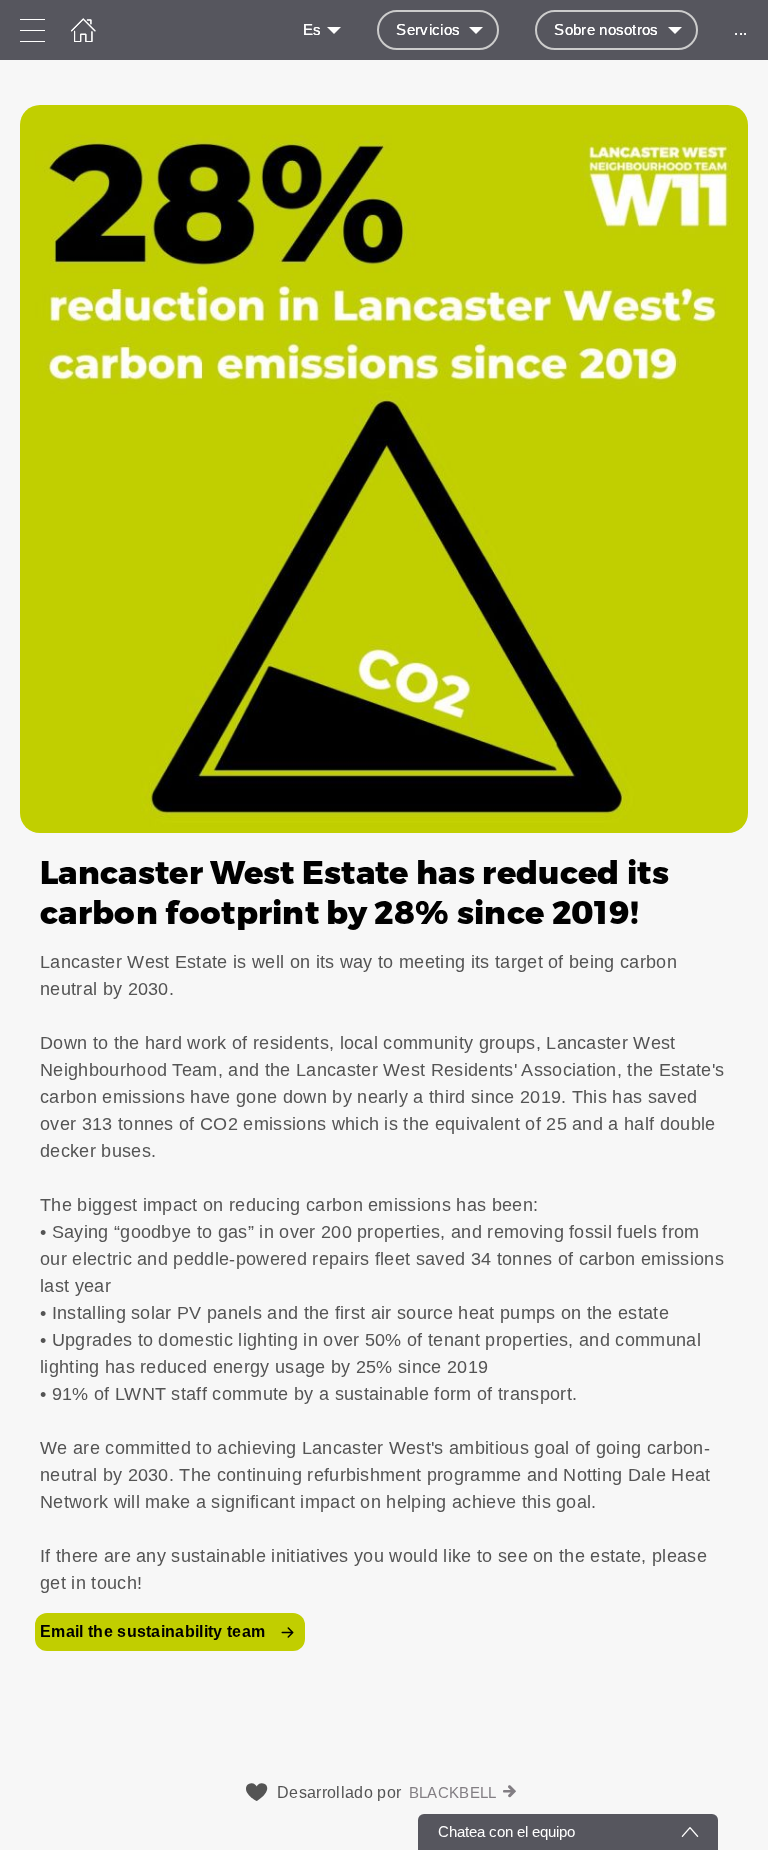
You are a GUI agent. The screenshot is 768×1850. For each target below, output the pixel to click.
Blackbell (453, 1792)
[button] (384, 888)
